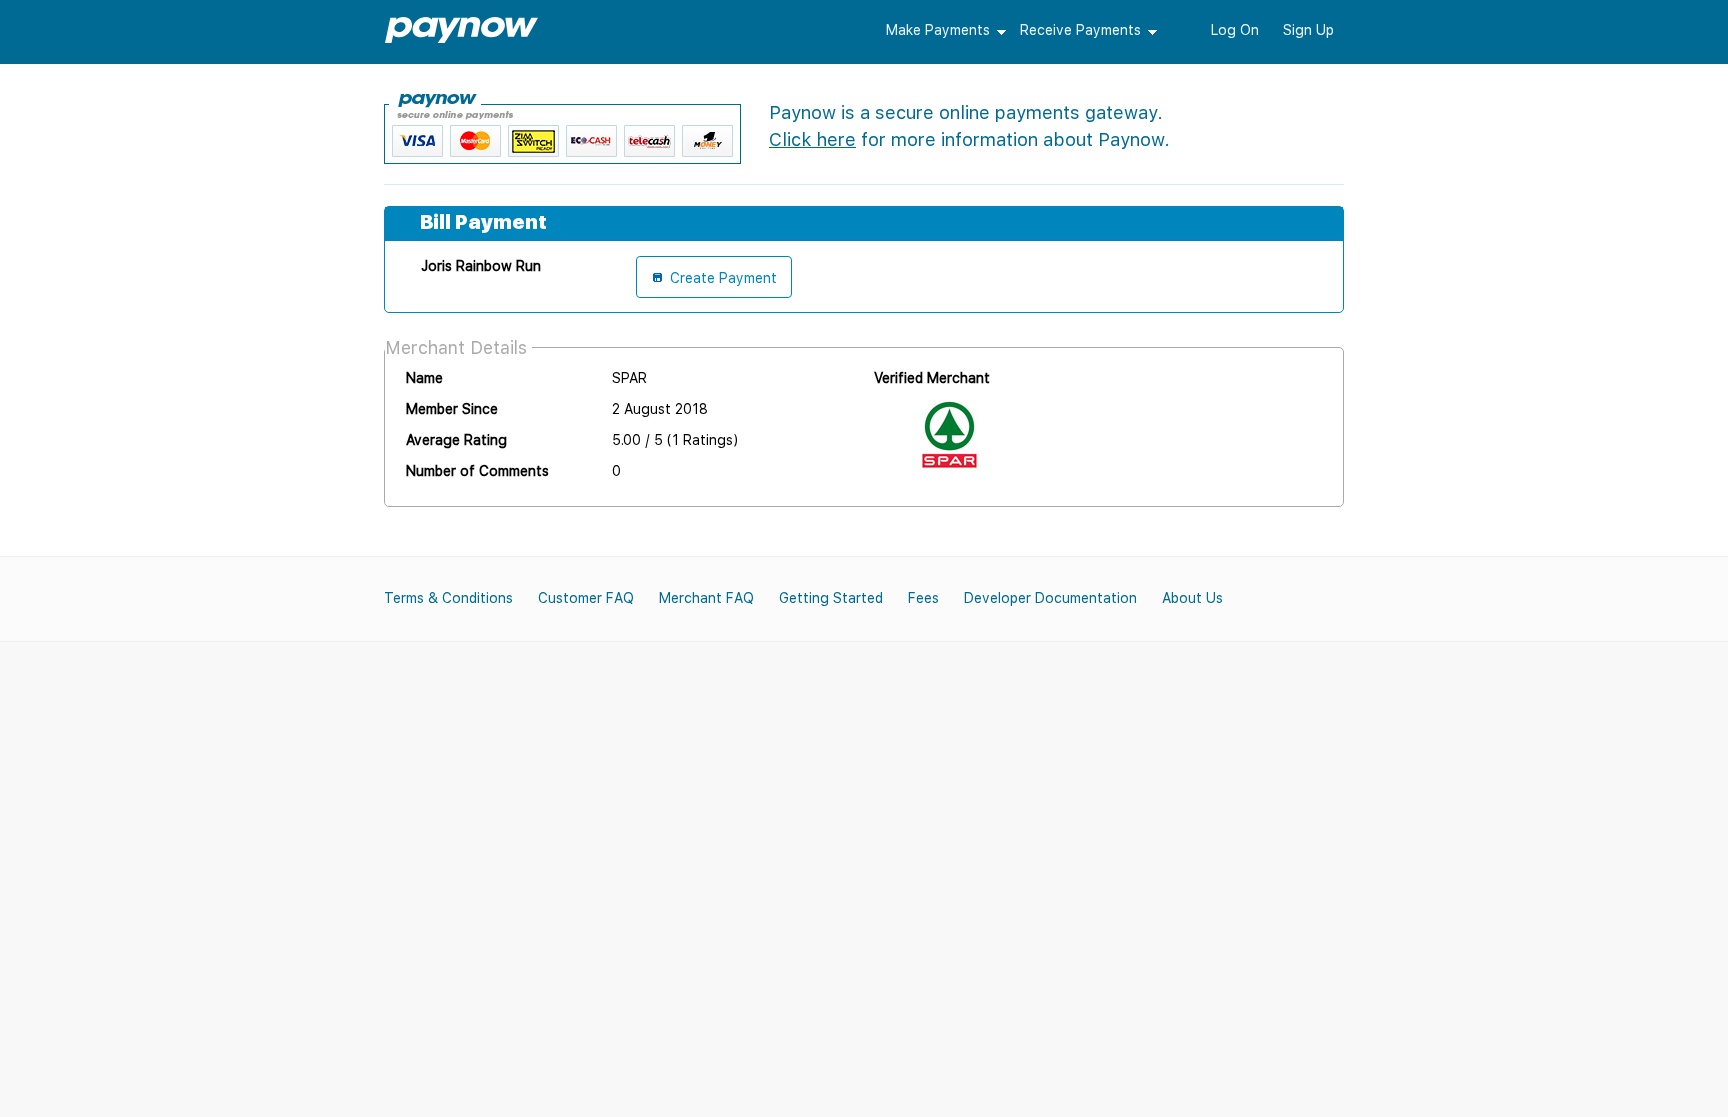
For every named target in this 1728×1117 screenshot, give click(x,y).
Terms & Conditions (448, 598)
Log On (1235, 30)
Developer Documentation (1050, 598)
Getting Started (831, 598)
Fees (923, 598)
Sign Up (1308, 30)
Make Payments (938, 30)
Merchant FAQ (706, 598)
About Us (1192, 598)
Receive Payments (1080, 30)
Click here (812, 139)
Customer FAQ (586, 598)
